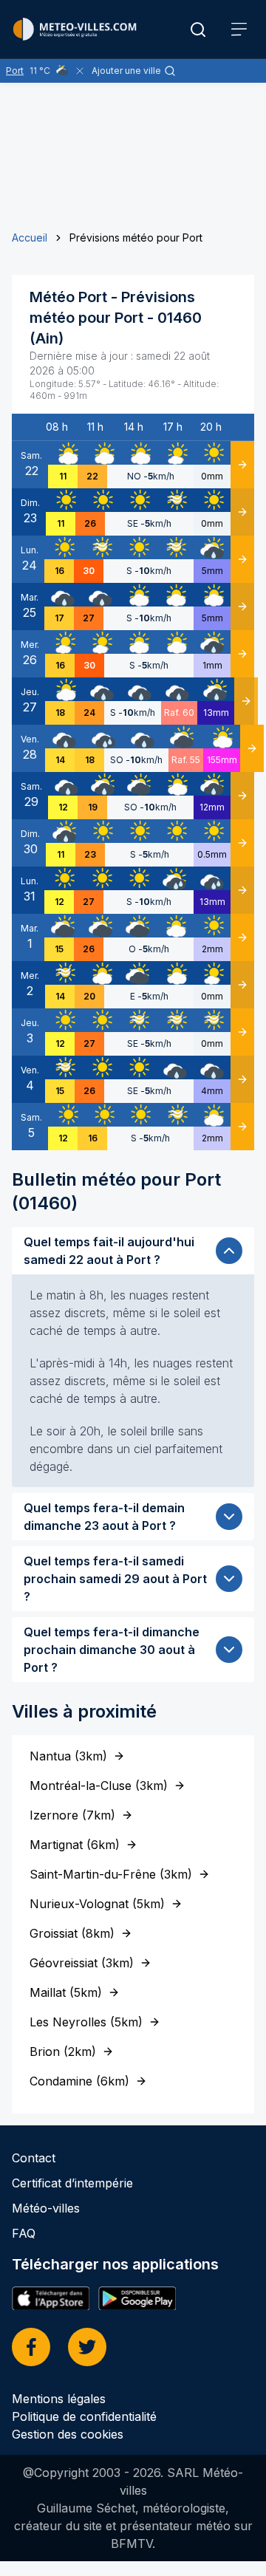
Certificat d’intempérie (72, 2183)
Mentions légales (59, 2399)
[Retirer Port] (80, 71)
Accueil (30, 238)
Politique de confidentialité (84, 2416)
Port (15, 71)
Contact (34, 2158)
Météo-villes (46, 2208)
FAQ (24, 2233)
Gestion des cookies (68, 2434)
